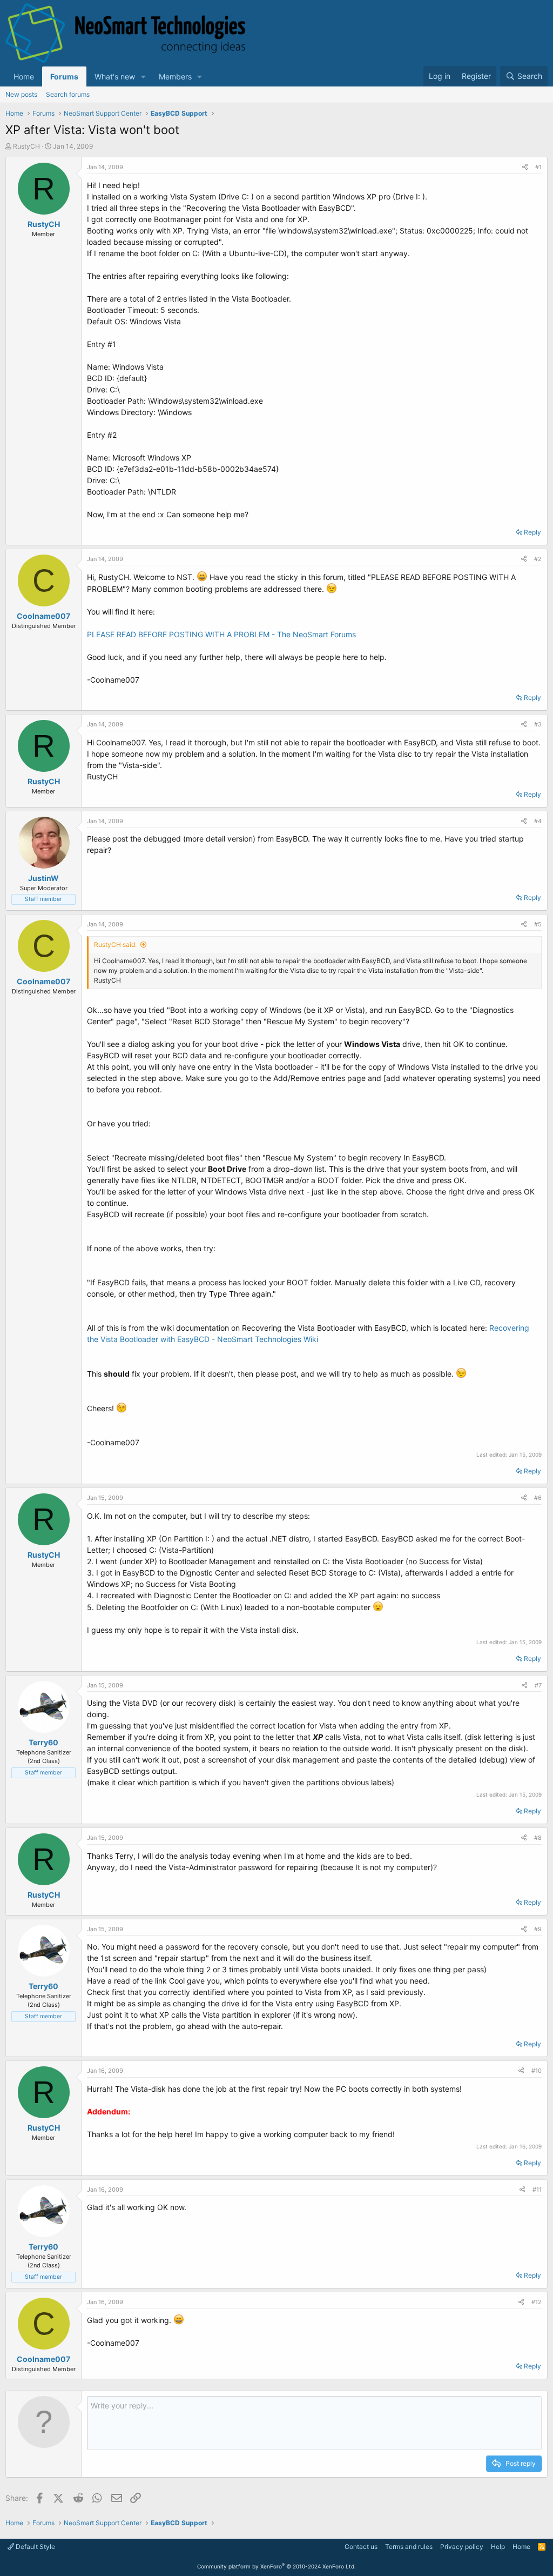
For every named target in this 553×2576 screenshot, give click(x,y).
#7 (538, 1685)
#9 (538, 1929)
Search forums (68, 94)
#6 (538, 1498)
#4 (538, 821)
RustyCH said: (115, 945)
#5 (538, 924)
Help (498, 2547)
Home (24, 76)
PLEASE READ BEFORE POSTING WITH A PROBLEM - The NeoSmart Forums (221, 634)
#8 (538, 1838)
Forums (64, 76)
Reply (532, 532)
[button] (143, 76)
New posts (21, 94)
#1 (538, 167)
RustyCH (26, 146)
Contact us (361, 2547)
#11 (537, 2190)
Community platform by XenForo (276, 2566)
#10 (537, 2071)
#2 (538, 559)
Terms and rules (409, 2547)
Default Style (35, 2547)
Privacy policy (462, 2547)
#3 (538, 724)
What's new (115, 76)
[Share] (525, 167)
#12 (537, 2302)
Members (175, 76)
